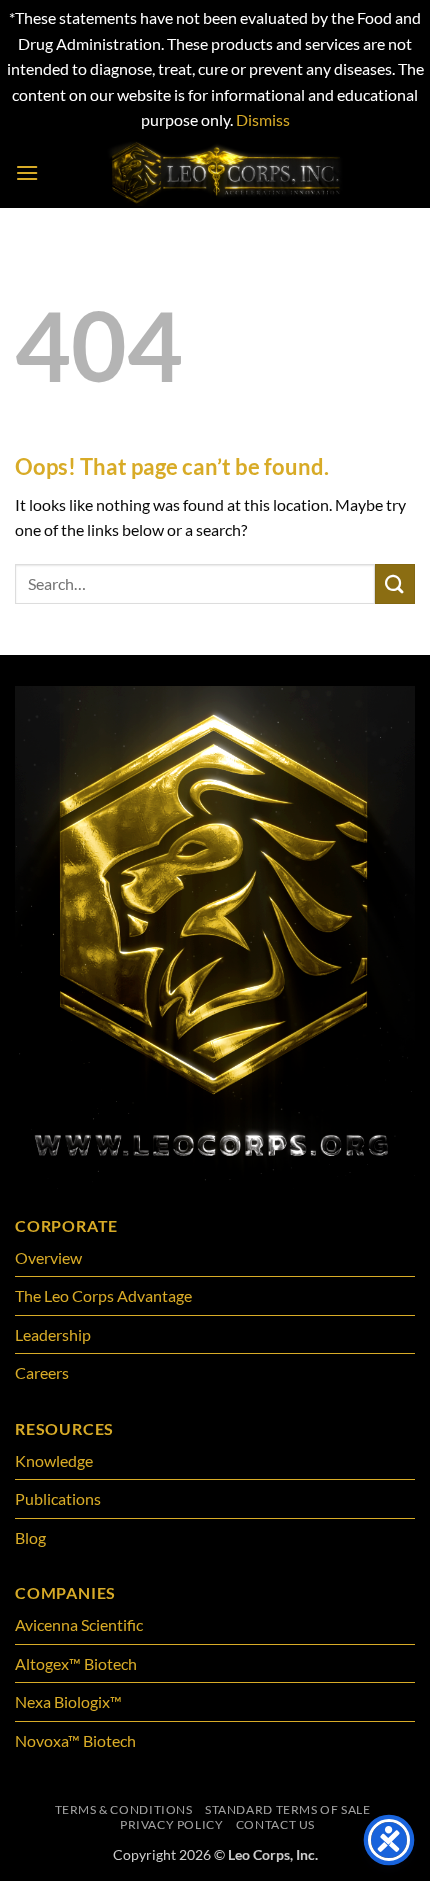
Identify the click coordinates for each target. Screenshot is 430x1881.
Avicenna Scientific (79, 1624)
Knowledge (54, 1460)
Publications (58, 1498)
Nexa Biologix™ (68, 1701)
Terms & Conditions (124, 1809)
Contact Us (275, 1824)
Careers (42, 1372)
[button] (27, 172)
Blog (30, 1537)
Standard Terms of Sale (287, 1809)
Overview (48, 1257)
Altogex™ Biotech (77, 1663)
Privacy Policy (172, 1824)
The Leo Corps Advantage (103, 1295)
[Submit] (395, 583)
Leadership (53, 1334)
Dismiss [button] (263, 119)
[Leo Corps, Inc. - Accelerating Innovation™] (227, 173)
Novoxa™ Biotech (75, 1740)
